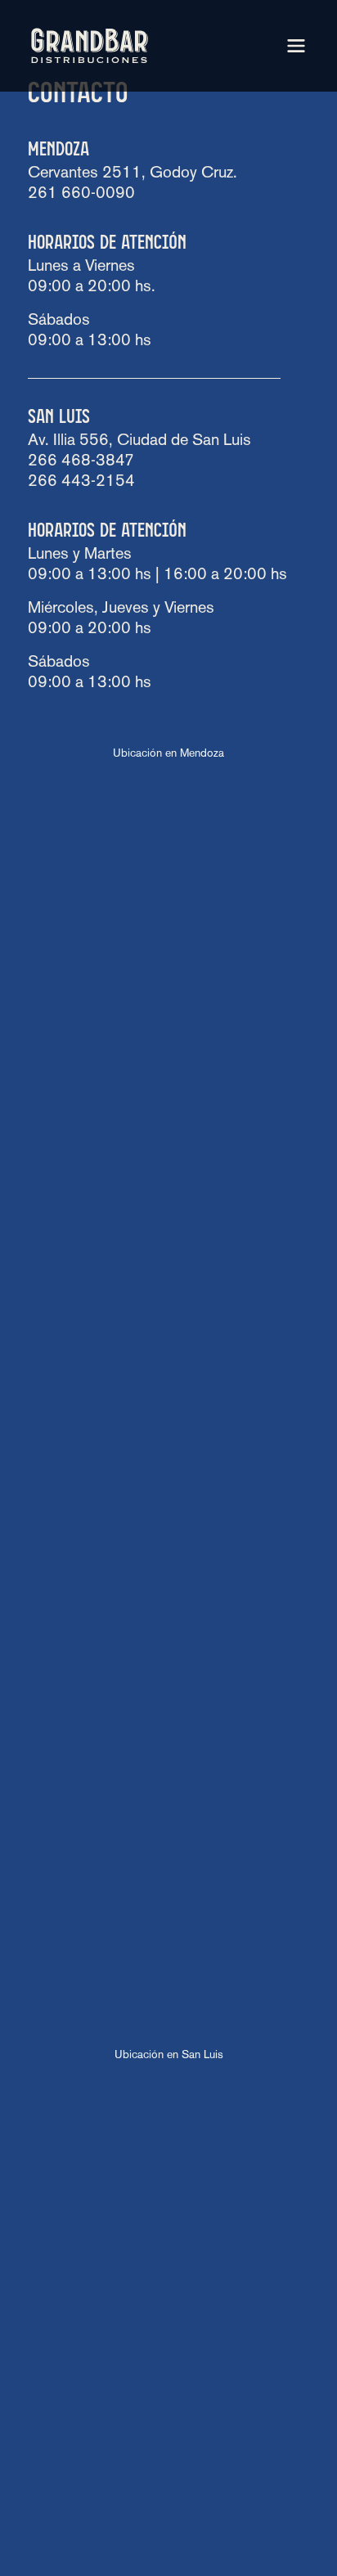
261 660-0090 (81, 194)
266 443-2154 (81, 482)
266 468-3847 (81, 461)
